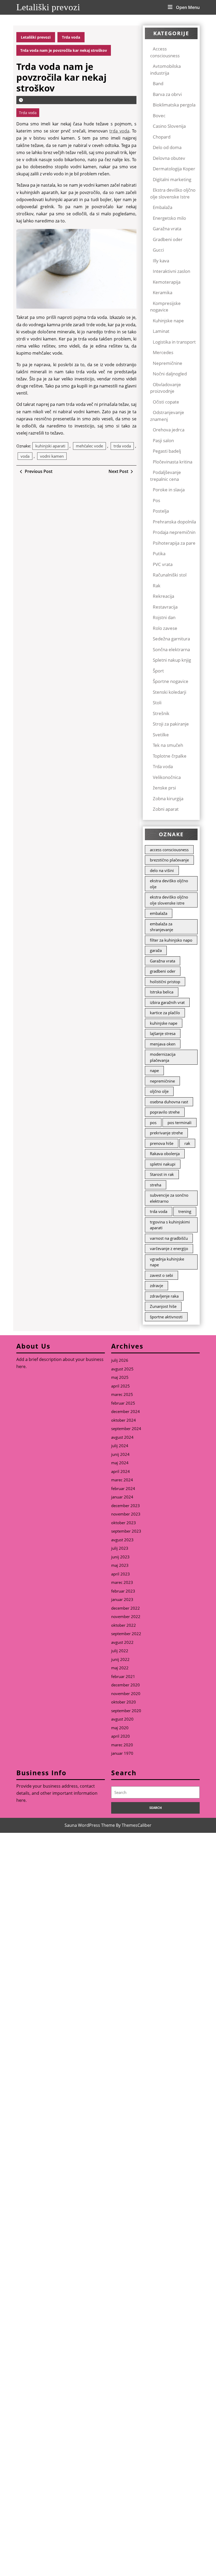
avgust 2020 (122, 1719)
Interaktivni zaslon (171, 271)
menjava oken (163, 1044)
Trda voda (71, 37)
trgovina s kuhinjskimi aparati (170, 1225)
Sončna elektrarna (171, 649)
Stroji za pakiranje (171, 724)
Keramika (163, 292)
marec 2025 (122, 1394)
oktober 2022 (124, 1625)
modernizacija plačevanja (163, 1057)
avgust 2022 (122, 1642)
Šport (158, 671)
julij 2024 (120, 1446)
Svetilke (161, 735)
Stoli (157, 703)
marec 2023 (122, 1582)
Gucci (158, 250)
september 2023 (126, 1531)
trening (185, 1211)
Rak (157, 586)
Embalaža (163, 207)
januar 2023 (122, 1599)
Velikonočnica (167, 777)
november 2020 (126, 1693)
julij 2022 (120, 1651)
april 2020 (121, 1736)
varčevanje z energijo (169, 1248)
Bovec (159, 116)
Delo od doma (167, 147)
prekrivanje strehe (166, 1133)
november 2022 (126, 1616)
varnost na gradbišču (169, 1238)
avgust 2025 (122, 1369)
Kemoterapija (167, 282)
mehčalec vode (89, 446)
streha (156, 1185)
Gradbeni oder (168, 239)
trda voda (119, 131)
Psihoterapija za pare (174, 543)
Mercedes (163, 352)
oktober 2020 (124, 1702)
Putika (159, 554)
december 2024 (126, 1411)
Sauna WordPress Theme (90, 1825)
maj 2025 (120, 1377)
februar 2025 (123, 1403)
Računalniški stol (170, 575)
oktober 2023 (124, 1523)
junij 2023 (120, 1557)
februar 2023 (123, 1591)
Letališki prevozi (48, 7)
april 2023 (121, 1574)
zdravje (156, 1286)
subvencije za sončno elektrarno (169, 1198)
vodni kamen (52, 456)
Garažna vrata (167, 229)
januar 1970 (122, 1753)
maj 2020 (120, 1728)
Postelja (161, 511)
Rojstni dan (164, 617)
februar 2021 (123, 1676)
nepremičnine (162, 1081)
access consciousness (169, 850)
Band (158, 83)
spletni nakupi (163, 1164)
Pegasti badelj (167, 451)
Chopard (162, 137)
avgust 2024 (122, 1437)
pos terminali (180, 1123)
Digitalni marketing (172, 179)
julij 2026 (120, 1360)
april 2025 (121, 1386)
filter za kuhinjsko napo (171, 940)
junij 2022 (120, 1659)
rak (187, 1143)
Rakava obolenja (165, 1154)
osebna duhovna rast (169, 1102)
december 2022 (126, 1608)
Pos (156, 500)
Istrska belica (162, 992)
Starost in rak (162, 1174)
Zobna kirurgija (168, 799)
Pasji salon (163, 440)
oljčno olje (159, 1091)
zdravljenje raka (164, 1296)
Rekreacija (163, 596)
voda (25, 456)
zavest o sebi (161, 1275)
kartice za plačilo (165, 1013)
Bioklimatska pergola (174, 105)
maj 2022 (120, 1668)
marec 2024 (122, 1480)
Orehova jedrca (169, 430)
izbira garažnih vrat (167, 1002)
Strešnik (161, 713)
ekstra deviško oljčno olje (169, 884)
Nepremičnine (168, 363)
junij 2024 (120, 1454)
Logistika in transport (174, 342)
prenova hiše (162, 1143)
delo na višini (162, 870)
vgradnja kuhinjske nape (167, 1262)
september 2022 (126, 1634)
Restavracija (165, 607)
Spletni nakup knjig (172, 660)
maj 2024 (120, 1463)
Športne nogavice (171, 681)
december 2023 (126, 1506)
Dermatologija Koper (174, 169)
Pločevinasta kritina (173, 462)
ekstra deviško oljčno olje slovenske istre (169, 900)
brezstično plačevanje (169, 860)
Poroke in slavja (169, 490)
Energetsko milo (169, 218)
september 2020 (126, 1711)
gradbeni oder (163, 971)
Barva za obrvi (167, 94)
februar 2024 (123, 1488)
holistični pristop (165, 982)
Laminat (161, 331)
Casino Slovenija (169, 126)
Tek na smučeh (168, 745)
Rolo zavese (165, 628)
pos (153, 1123)
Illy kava (161, 261)
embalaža (159, 913)
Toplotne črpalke (170, 756)
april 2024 (121, 1471)
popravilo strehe (165, 1112)
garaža (156, 950)
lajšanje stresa (163, 1033)
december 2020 (126, 1685)
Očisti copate (166, 402)
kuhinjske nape (164, 1023)
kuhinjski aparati (50, 446)
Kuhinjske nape (168, 321)
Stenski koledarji (170, 692)
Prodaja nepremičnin (174, 532)
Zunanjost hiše (163, 1306)
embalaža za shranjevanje (161, 927)
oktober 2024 (124, 1420)
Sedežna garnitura (171, 639)
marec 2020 (122, 1745)
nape (154, 1070)
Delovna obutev (169, 158)
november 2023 (126, 1514)
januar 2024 (122, 1497)
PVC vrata (163, 564)
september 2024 (126, 1429)
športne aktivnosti (166, 1317)
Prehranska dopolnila (174, 522)
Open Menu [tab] (188, 7)
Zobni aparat (166, 809)
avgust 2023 (122, 1540)
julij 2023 (120, 1548)
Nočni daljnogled (170, 374)
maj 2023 (120, 1565)
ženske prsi (164, 788)
